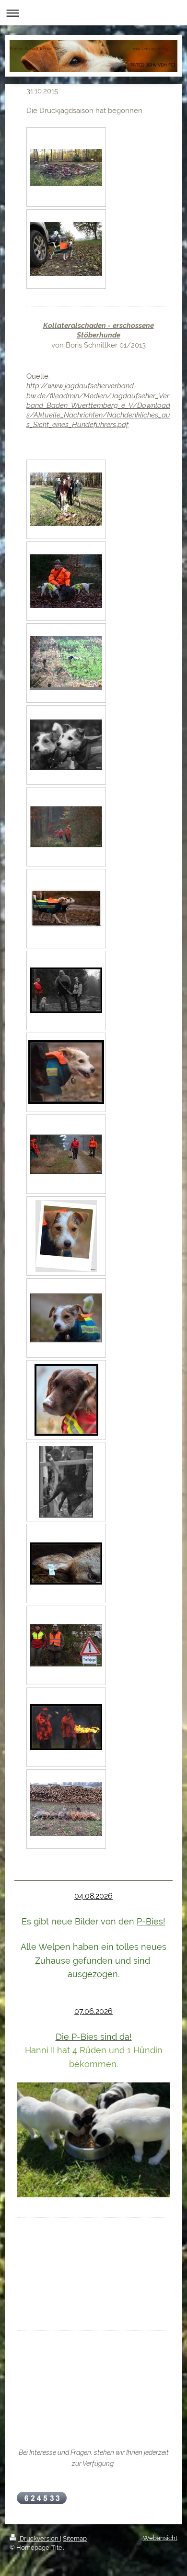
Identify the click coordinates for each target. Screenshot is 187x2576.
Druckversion (39, 2538)
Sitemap (75, 2538)
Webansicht (160, 2538)
